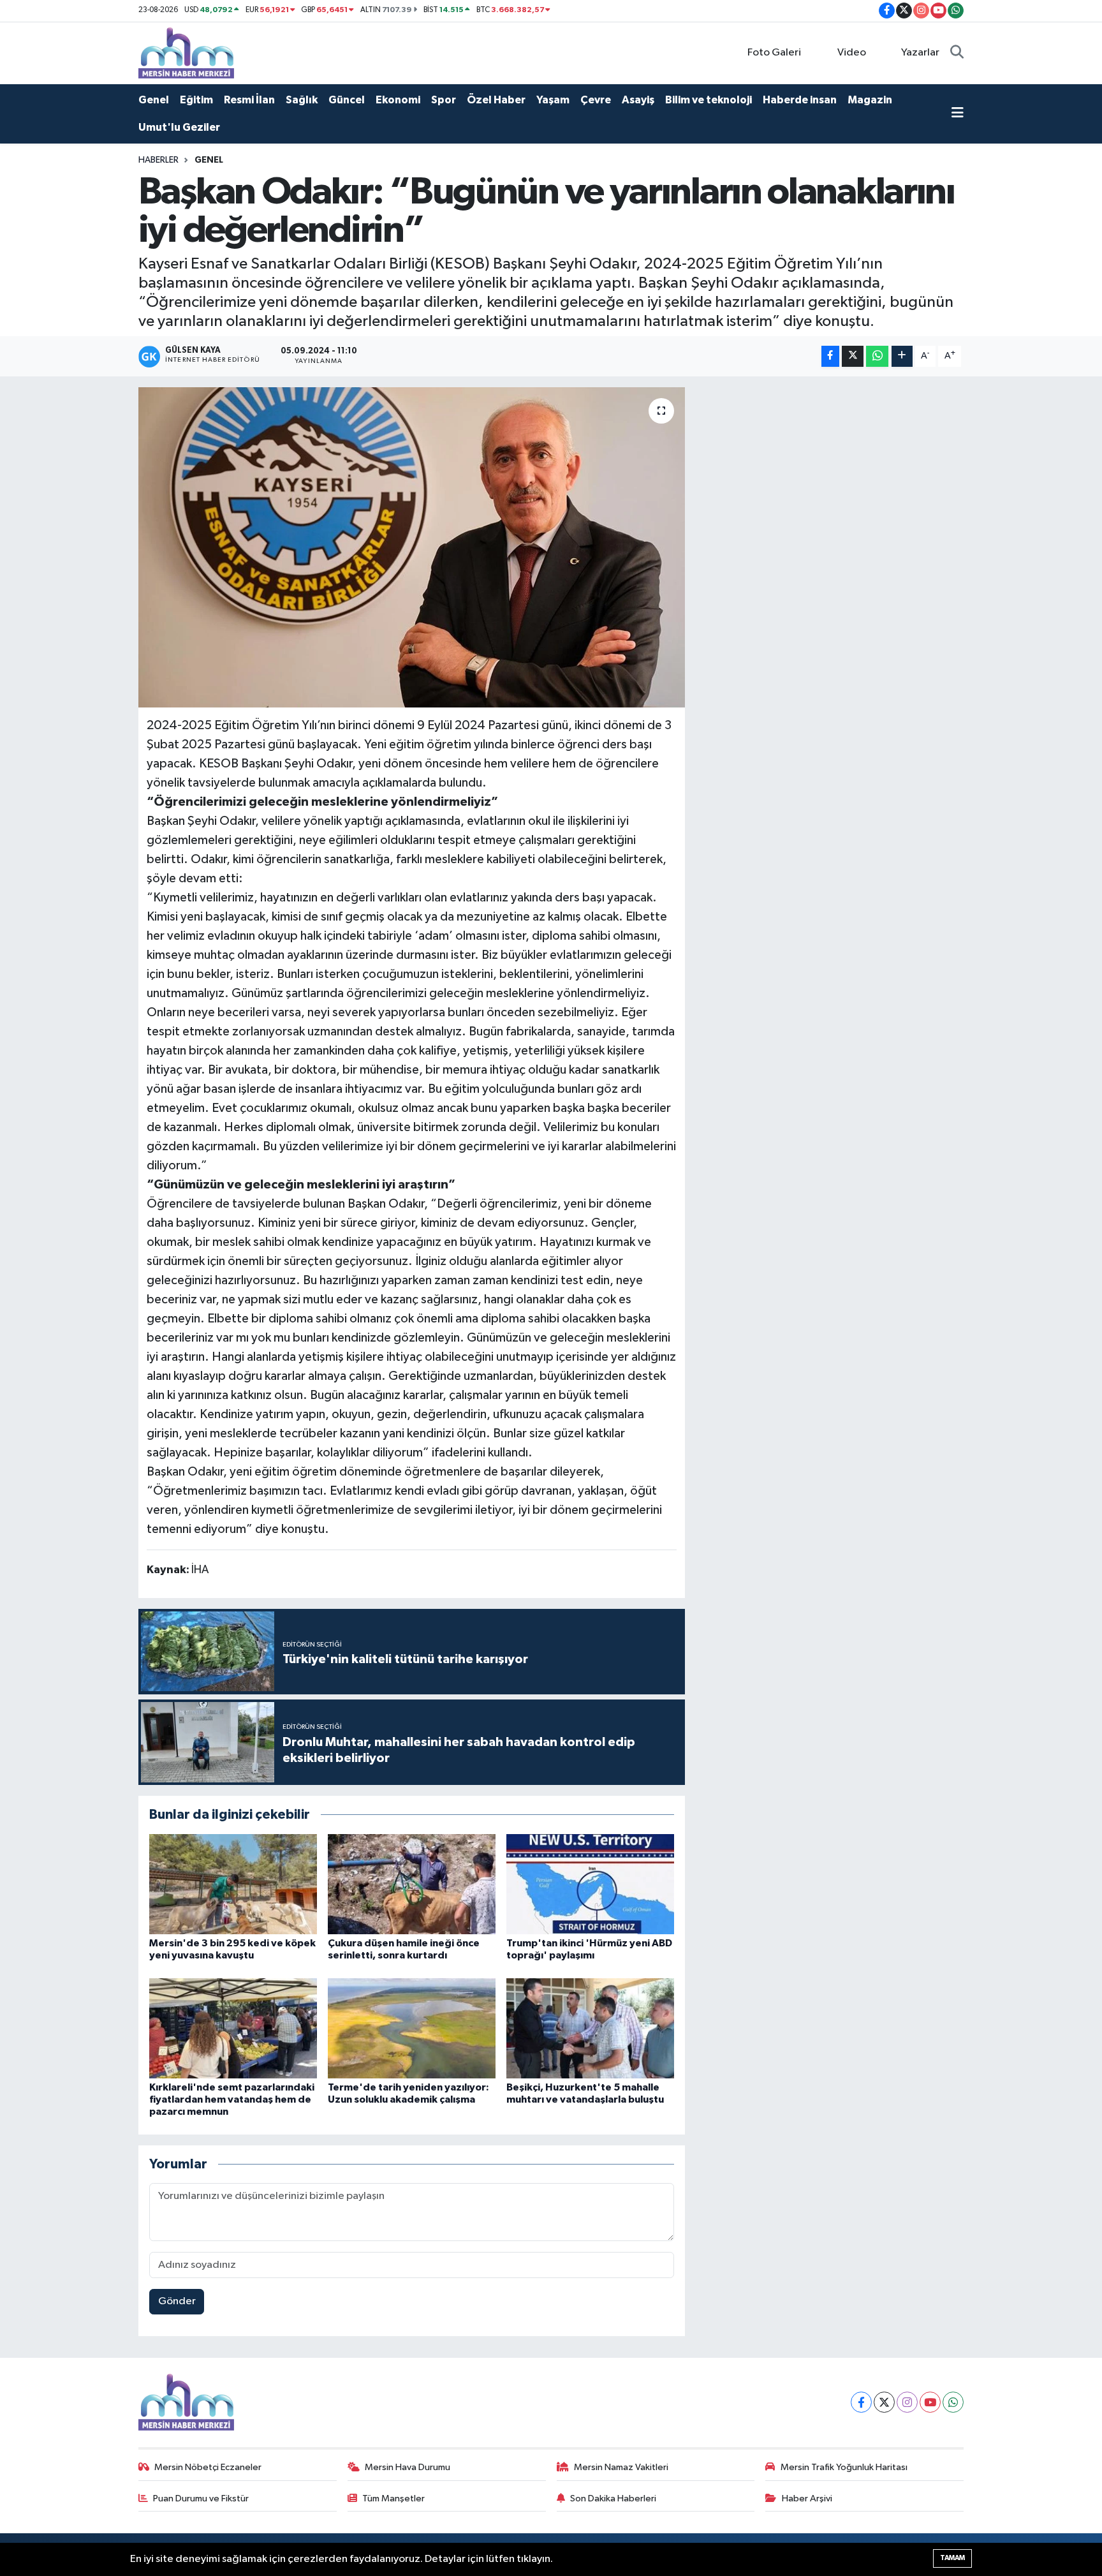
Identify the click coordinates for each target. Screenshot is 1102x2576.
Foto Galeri (774, 53)
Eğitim (196, 100)
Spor (444, 100)
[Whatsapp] (953, 2402)
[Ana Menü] (958, 114)
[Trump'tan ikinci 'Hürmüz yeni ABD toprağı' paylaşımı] (590, 1884)
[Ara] (957, 53)
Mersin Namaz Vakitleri (621, 2467)
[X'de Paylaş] (853, 356)
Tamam (952, 2558)
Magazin (870, 100)
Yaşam (553, 100)
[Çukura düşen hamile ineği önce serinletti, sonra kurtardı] (412, 1884)
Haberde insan (800, 100)
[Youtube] (930, 2402)
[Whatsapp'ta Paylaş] (877, 356)
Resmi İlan (249, 100)
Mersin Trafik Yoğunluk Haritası (844, 2467)
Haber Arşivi (807, 2498)
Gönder (177, 2301)
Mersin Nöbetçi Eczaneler (208, 2467)
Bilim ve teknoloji (709, 100)
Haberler (158, 160)
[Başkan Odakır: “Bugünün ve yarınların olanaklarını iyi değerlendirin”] (412, 547)
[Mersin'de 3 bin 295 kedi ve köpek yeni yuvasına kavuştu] (233, 1884)
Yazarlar (920, 53)
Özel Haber (496, 100)
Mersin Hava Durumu (408, 2467)
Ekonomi (398, 100)
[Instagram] (907, 2402)
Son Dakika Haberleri (613, 2498)
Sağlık (302, 100)
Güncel (347, 100)
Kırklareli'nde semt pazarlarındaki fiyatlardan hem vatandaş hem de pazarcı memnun (232, 2099)
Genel (154, 100)
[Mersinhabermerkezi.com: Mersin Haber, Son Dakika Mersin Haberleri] (186, 53)
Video (852, 53)
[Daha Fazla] (902, 356)
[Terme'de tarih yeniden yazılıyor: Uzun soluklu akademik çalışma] (412, 2028)
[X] (884, 2402)
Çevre (596, 100)
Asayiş (638, 100)
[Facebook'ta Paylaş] (830, 356)
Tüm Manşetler (393, 2498)
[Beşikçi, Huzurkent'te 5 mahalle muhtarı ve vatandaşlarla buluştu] (590, 2028)
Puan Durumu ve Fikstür (201, 2498)
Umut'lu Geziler (179, 127)
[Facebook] (861, 2402)
